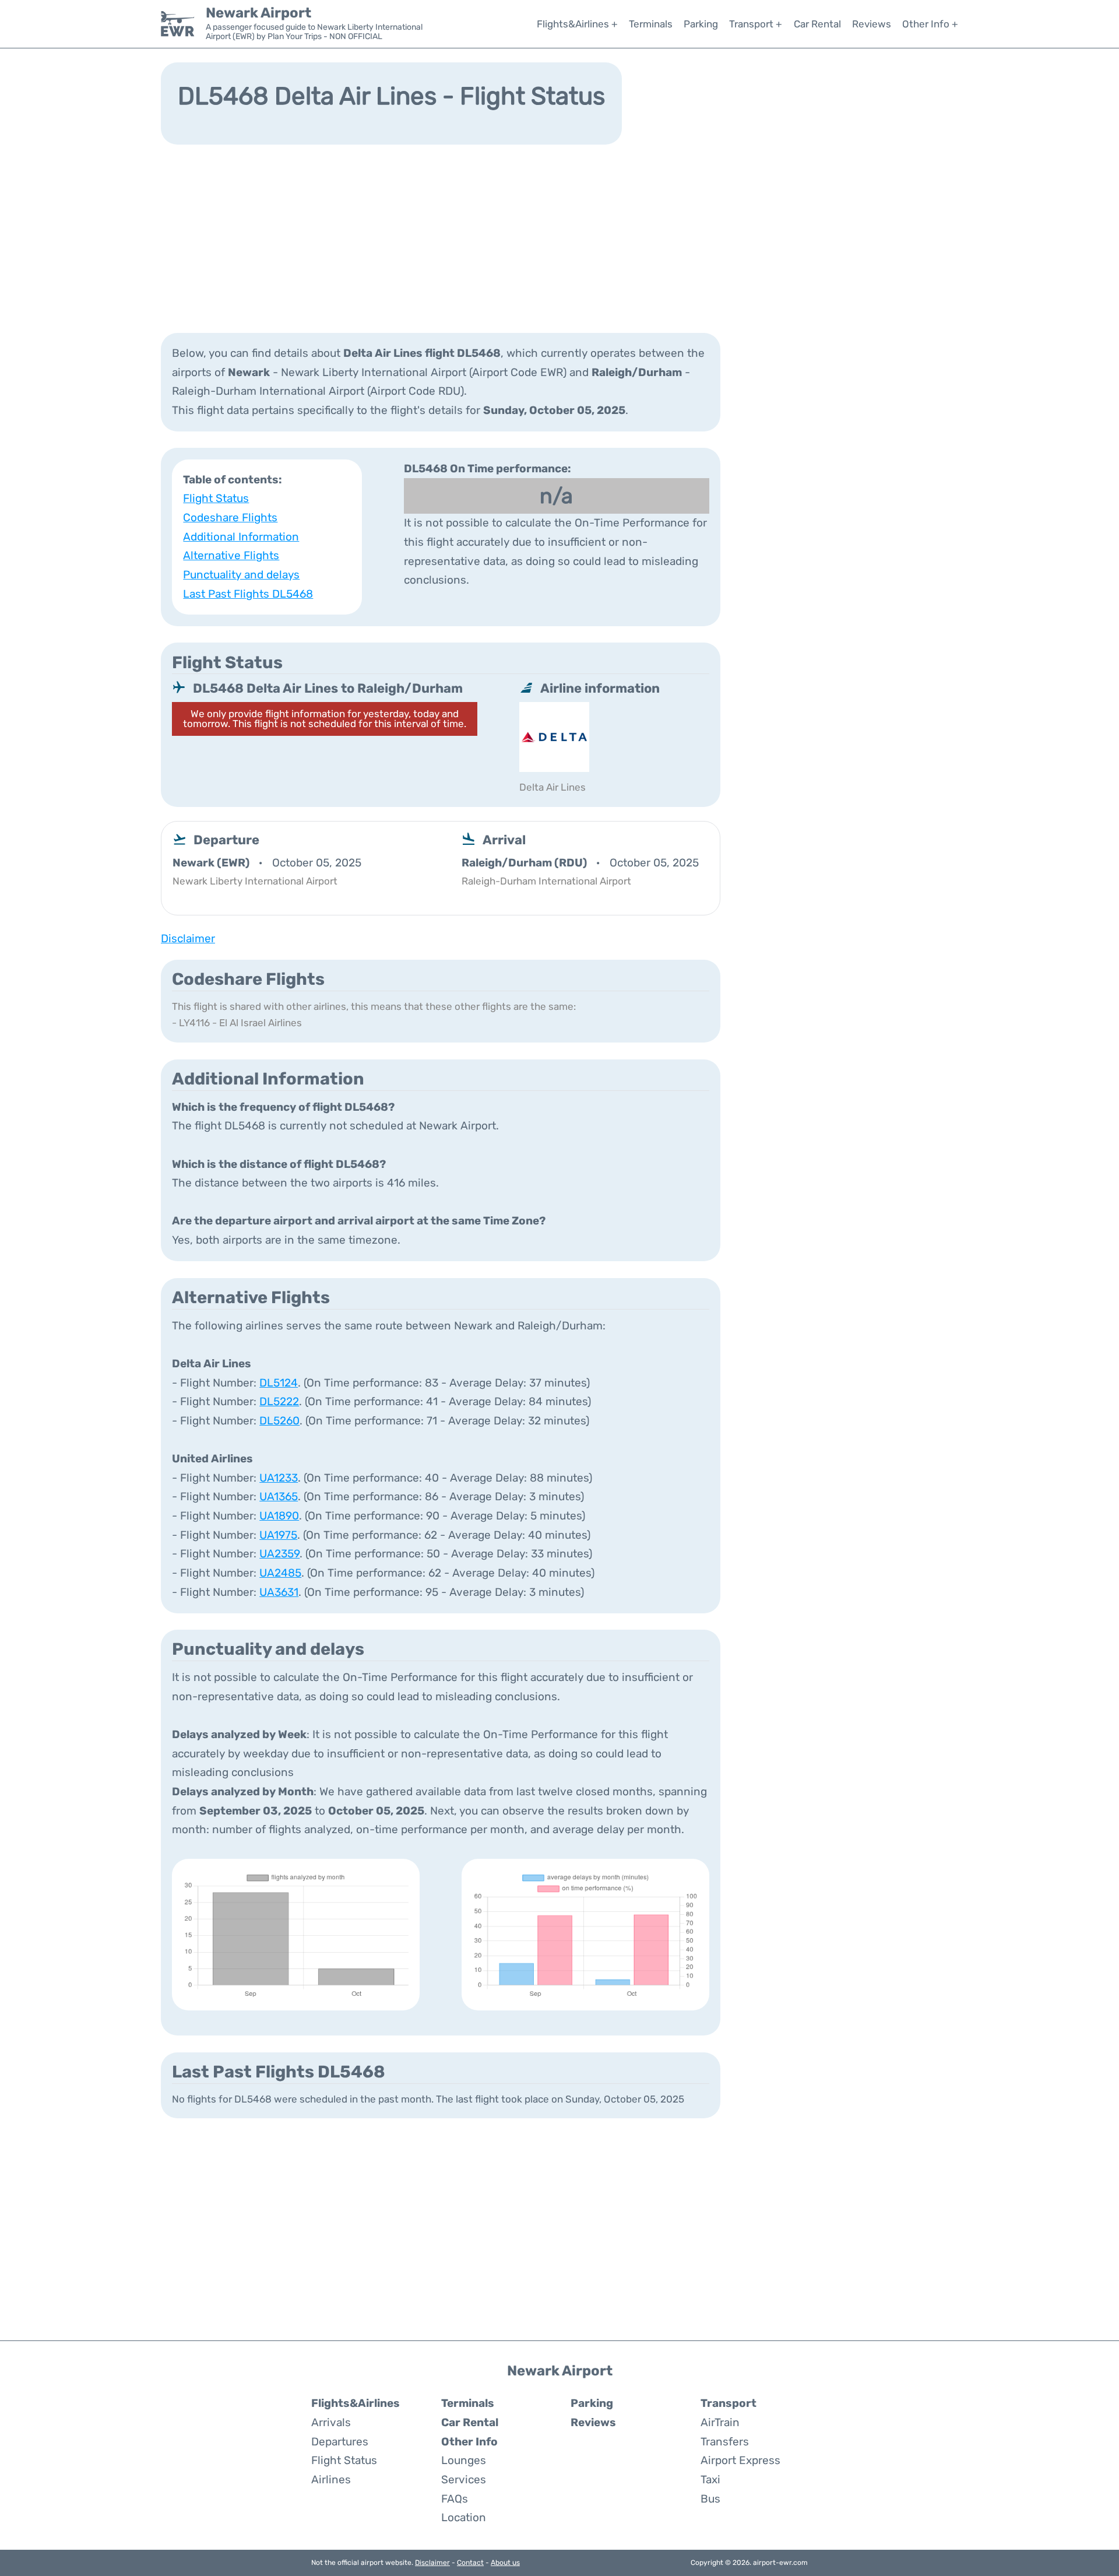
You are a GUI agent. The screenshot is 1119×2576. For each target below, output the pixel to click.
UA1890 (279, 1516)
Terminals (651, 24)
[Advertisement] (559, 237)
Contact (470, 2563)
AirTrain (720, 2422)
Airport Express (740, 2460)
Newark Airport (258, 13)
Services (464, 2480)
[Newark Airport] (178, 24)
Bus (710, 2499)
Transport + (756, 24)
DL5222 (279, 1401)
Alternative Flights (231, 555)
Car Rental (817, 24)
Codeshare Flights (230, 517)
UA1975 (278, 1535)
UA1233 (279, 1478)
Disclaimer (432, 2563)
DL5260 (279, 1421)
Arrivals (331, 2422)
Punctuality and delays (241, 575)
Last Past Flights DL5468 (248, 594)
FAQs (455, 2499)
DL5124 (279, 1383)
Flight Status (216, 498)
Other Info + (930, 24)
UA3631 (279, 1592)
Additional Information (241, 537)
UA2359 (279, 1554)
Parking (701, 24)
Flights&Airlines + (577, 24)
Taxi (710, 2480)
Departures (340, 2442)
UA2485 (280, 1573)
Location (464, 2517)
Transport (729, 2403)
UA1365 (279, 1496)
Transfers (725, 2442)
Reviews (872, 24)
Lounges (464, 2460)
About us (505, 2563)
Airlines (331, 2480)
